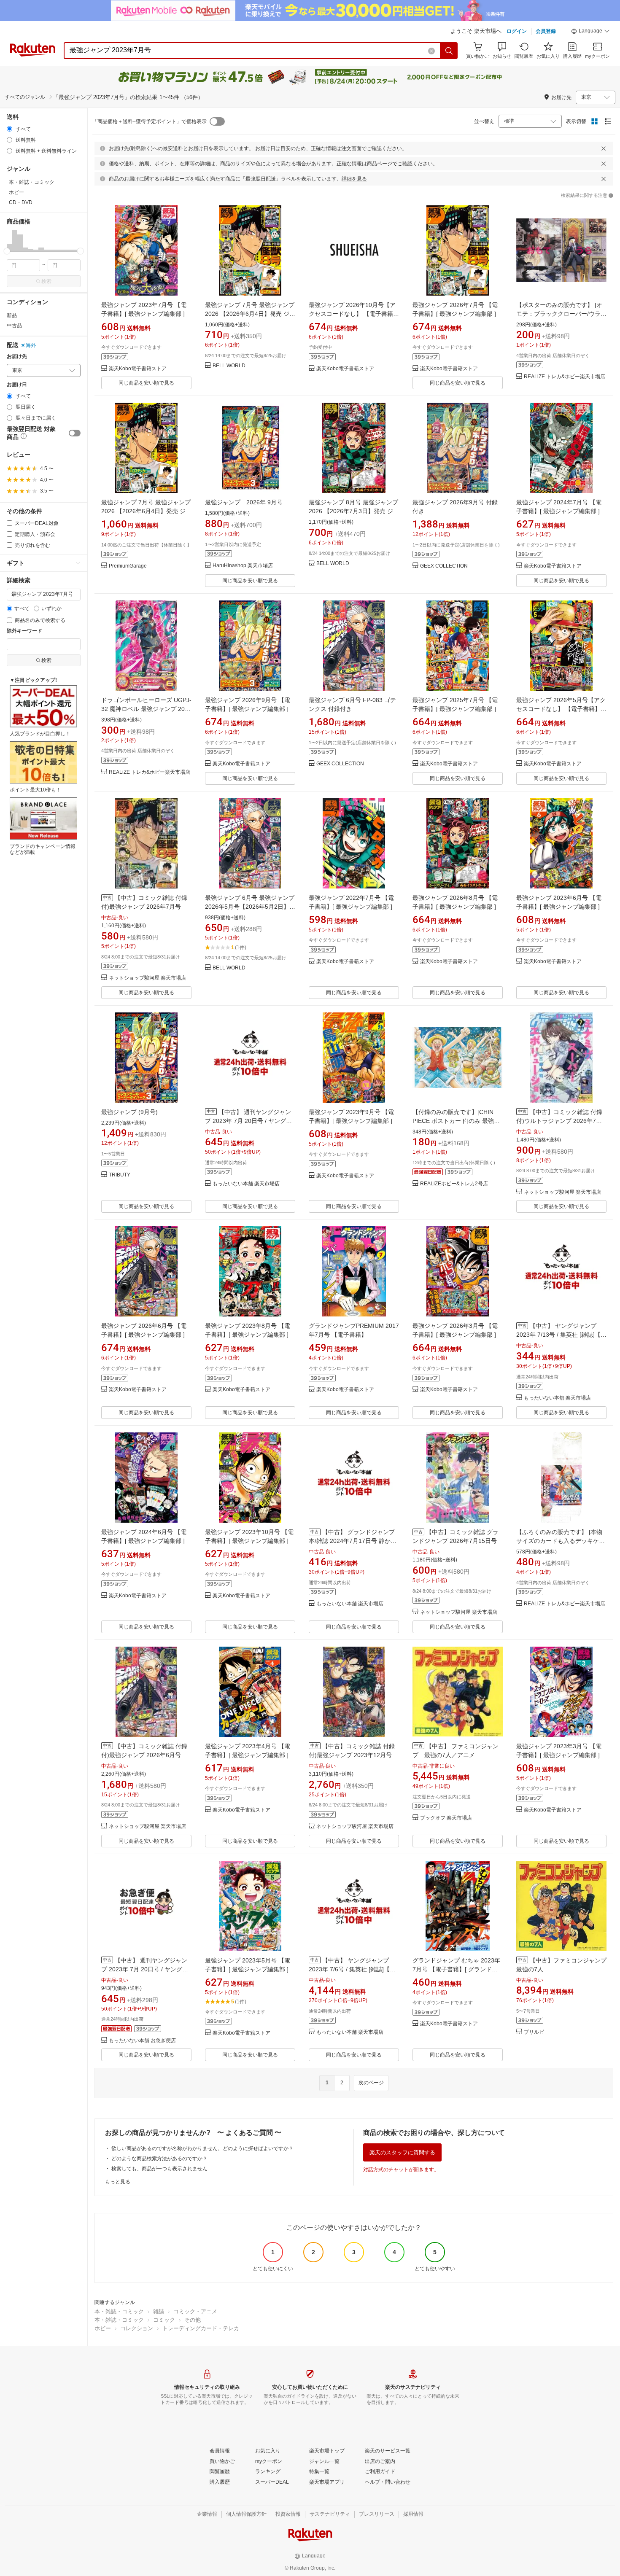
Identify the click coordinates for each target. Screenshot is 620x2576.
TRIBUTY (120, 1175)
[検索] (449, 51)
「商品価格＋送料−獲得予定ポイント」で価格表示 (150, 121)
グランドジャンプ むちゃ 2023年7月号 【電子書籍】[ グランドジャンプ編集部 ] (456, 1969)
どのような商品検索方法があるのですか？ (159, 2159)
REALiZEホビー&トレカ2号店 (454, 1184)
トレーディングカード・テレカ (201, 2328)
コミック (164, 2320)
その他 (193, 2320)
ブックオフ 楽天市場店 (446, 1818)
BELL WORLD (229, 366)
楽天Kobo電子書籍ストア (138, 369)
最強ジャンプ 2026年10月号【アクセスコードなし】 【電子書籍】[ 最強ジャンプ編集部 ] (354, 314)
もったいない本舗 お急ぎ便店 (142, 2041)
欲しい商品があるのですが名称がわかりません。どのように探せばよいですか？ (202, 2148)
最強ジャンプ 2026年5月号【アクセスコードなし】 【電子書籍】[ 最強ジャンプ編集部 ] (561, 709)
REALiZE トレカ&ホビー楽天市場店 (565, 377)
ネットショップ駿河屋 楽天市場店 (147, 978)
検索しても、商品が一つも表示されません (159, 2169)
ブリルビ (534, 2032)
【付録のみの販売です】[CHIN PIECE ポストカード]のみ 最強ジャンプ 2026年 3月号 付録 (456, 1121)
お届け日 (17, 385)
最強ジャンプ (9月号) (129, 1112)
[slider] (7, 251)
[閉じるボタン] (604, 148)
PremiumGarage (128, 566)
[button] (590, 32)
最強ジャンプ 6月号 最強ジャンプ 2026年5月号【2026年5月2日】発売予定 (250, 907)
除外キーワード (24, 631)
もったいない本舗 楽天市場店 (246, 1184)
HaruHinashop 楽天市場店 (243, 566)
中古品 (14, 326)
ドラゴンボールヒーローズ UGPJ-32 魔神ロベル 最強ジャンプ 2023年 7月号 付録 (146, 709)
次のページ (371, 2083)
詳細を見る (354, 179)
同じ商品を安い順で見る (146, 383)
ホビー (103, 2328)
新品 (12, 315)
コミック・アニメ (195, 2311)
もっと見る (118, 2182)
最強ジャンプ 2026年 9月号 (244, 502)
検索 (46, 281)
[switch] (75, 433)
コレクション (137, 2328)
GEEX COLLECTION (444, 566)
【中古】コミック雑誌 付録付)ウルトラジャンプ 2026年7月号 (559, 1121)
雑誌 (159, 2311)
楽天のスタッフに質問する (402, 2152)
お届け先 (17, 357)
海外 (31, 345)
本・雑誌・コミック (119, 2311)
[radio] (9, 129)
